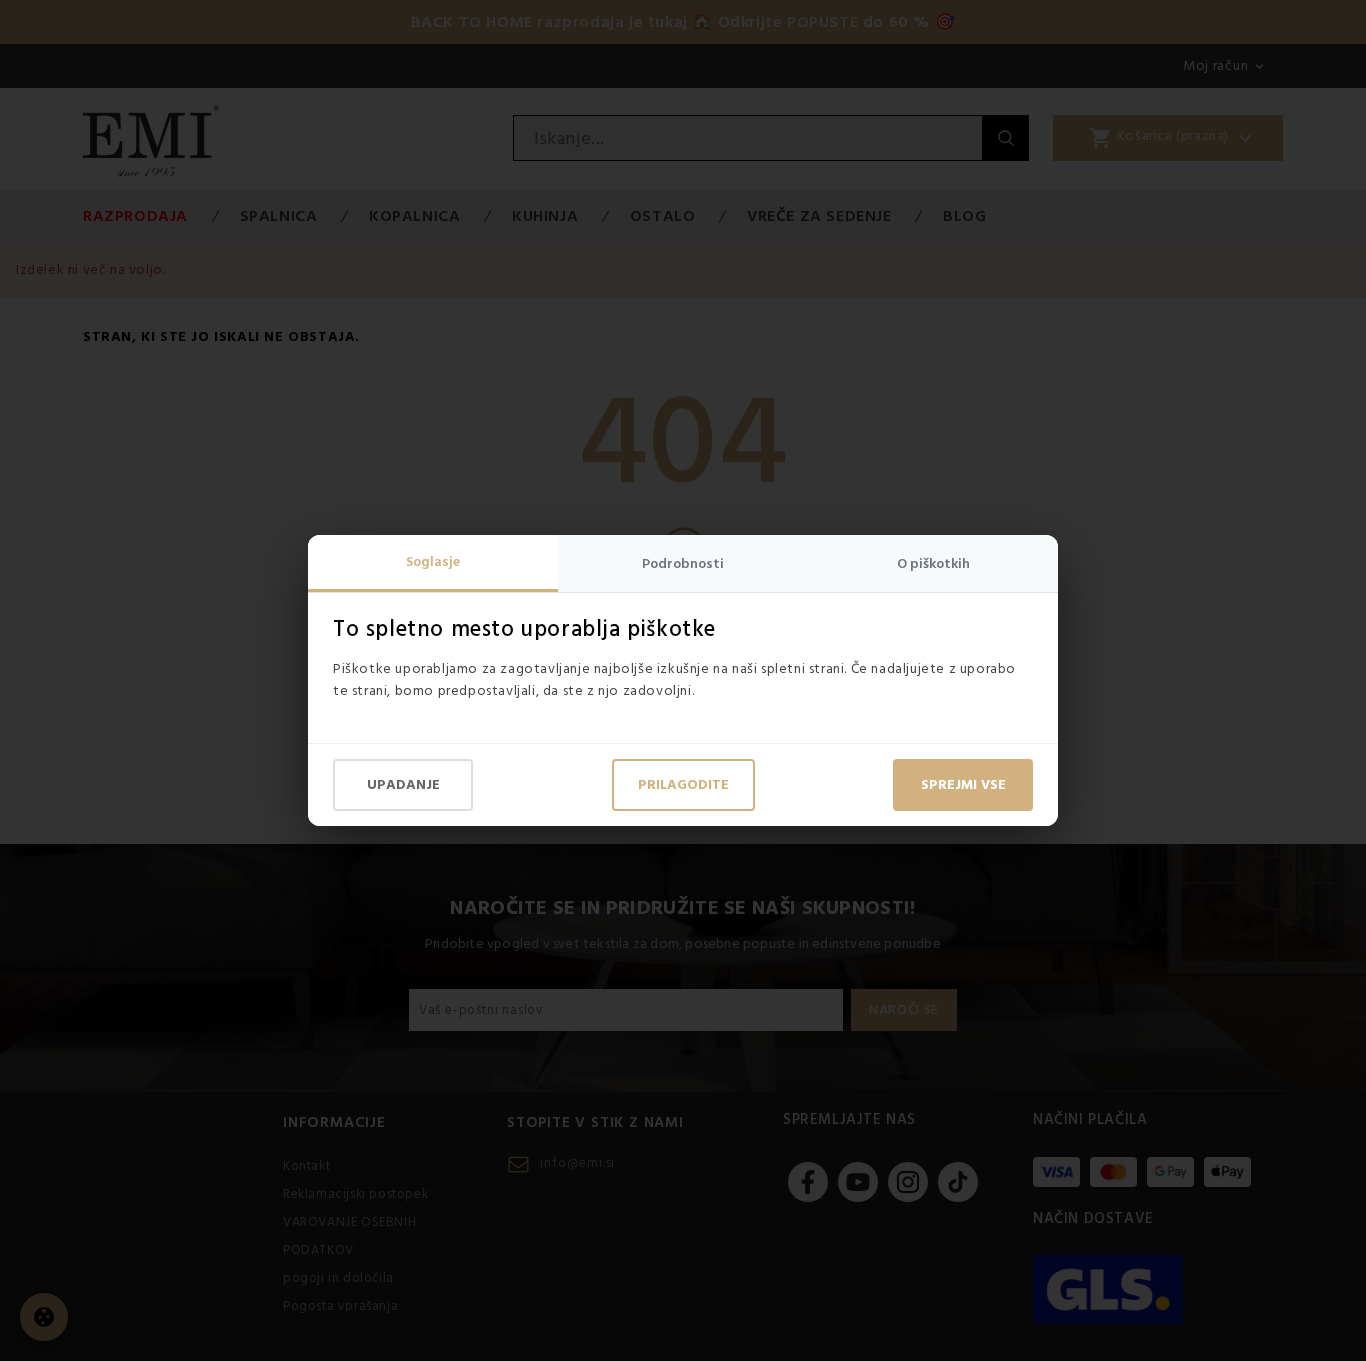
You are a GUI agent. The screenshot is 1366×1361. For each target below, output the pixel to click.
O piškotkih (933, 564)
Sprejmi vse (963, 785)
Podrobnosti (683, 564)
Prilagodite (683, 785)
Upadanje (403, 785)
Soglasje (433, 562)
